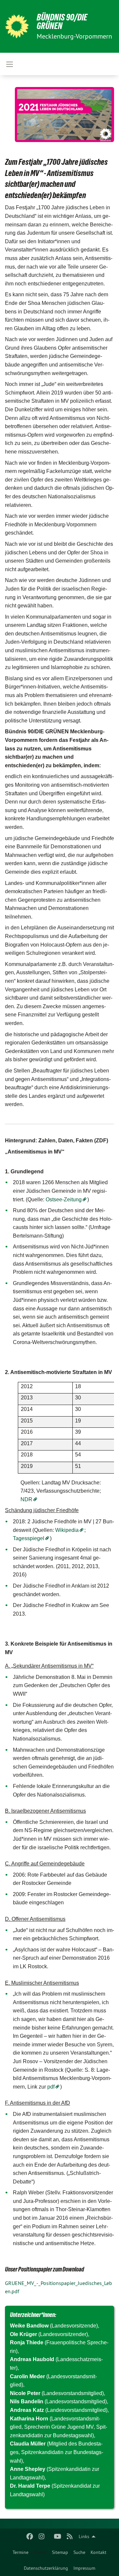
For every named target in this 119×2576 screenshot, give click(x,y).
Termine (20, 2552)
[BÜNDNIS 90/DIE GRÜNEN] (17, 26)
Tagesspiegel (29, 1538)
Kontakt (99, 2552)
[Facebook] (30, 2536)
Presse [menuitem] (40, 2552)
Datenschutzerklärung (46, 2568)
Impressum (84, 2568)
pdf (51, 2087)
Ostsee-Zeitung (64, 1200)
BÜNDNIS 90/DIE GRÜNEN (62, 22)
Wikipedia (67, 1530)
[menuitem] (20, 2552)
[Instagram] (42, 2536)
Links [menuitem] (84, 2536)
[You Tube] (58, 2536)
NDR (26, 1499)
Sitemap (60, 2552)
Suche (79, 2552)
